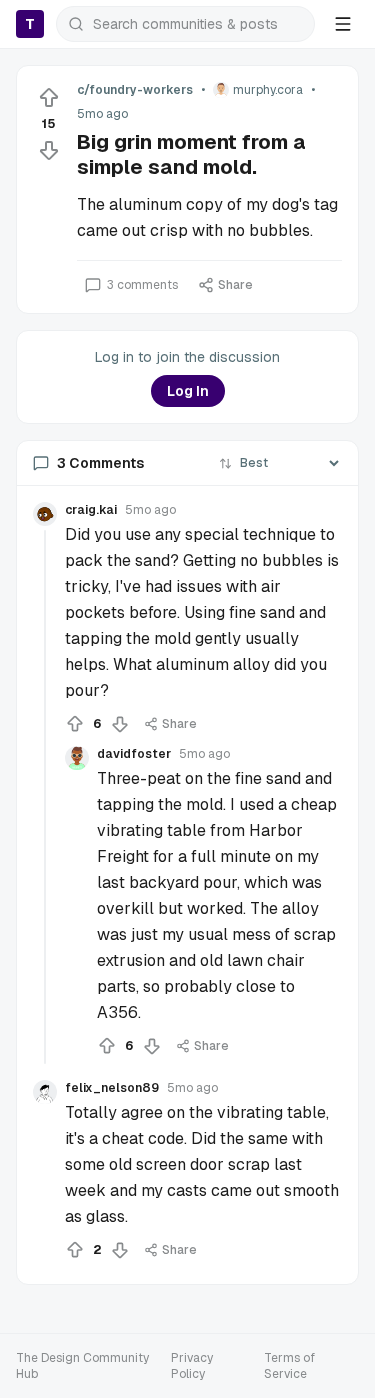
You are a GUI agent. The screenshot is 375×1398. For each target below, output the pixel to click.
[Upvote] (49, 98)
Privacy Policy (192, 1366)
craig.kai (91, 510)
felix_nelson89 (112, 1088)
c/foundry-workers (135, 90)
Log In (188, 391)
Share (235, 285)
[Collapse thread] (45, 797)
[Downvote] (49, 150)
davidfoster (134, 754)
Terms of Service (289, 1366)
